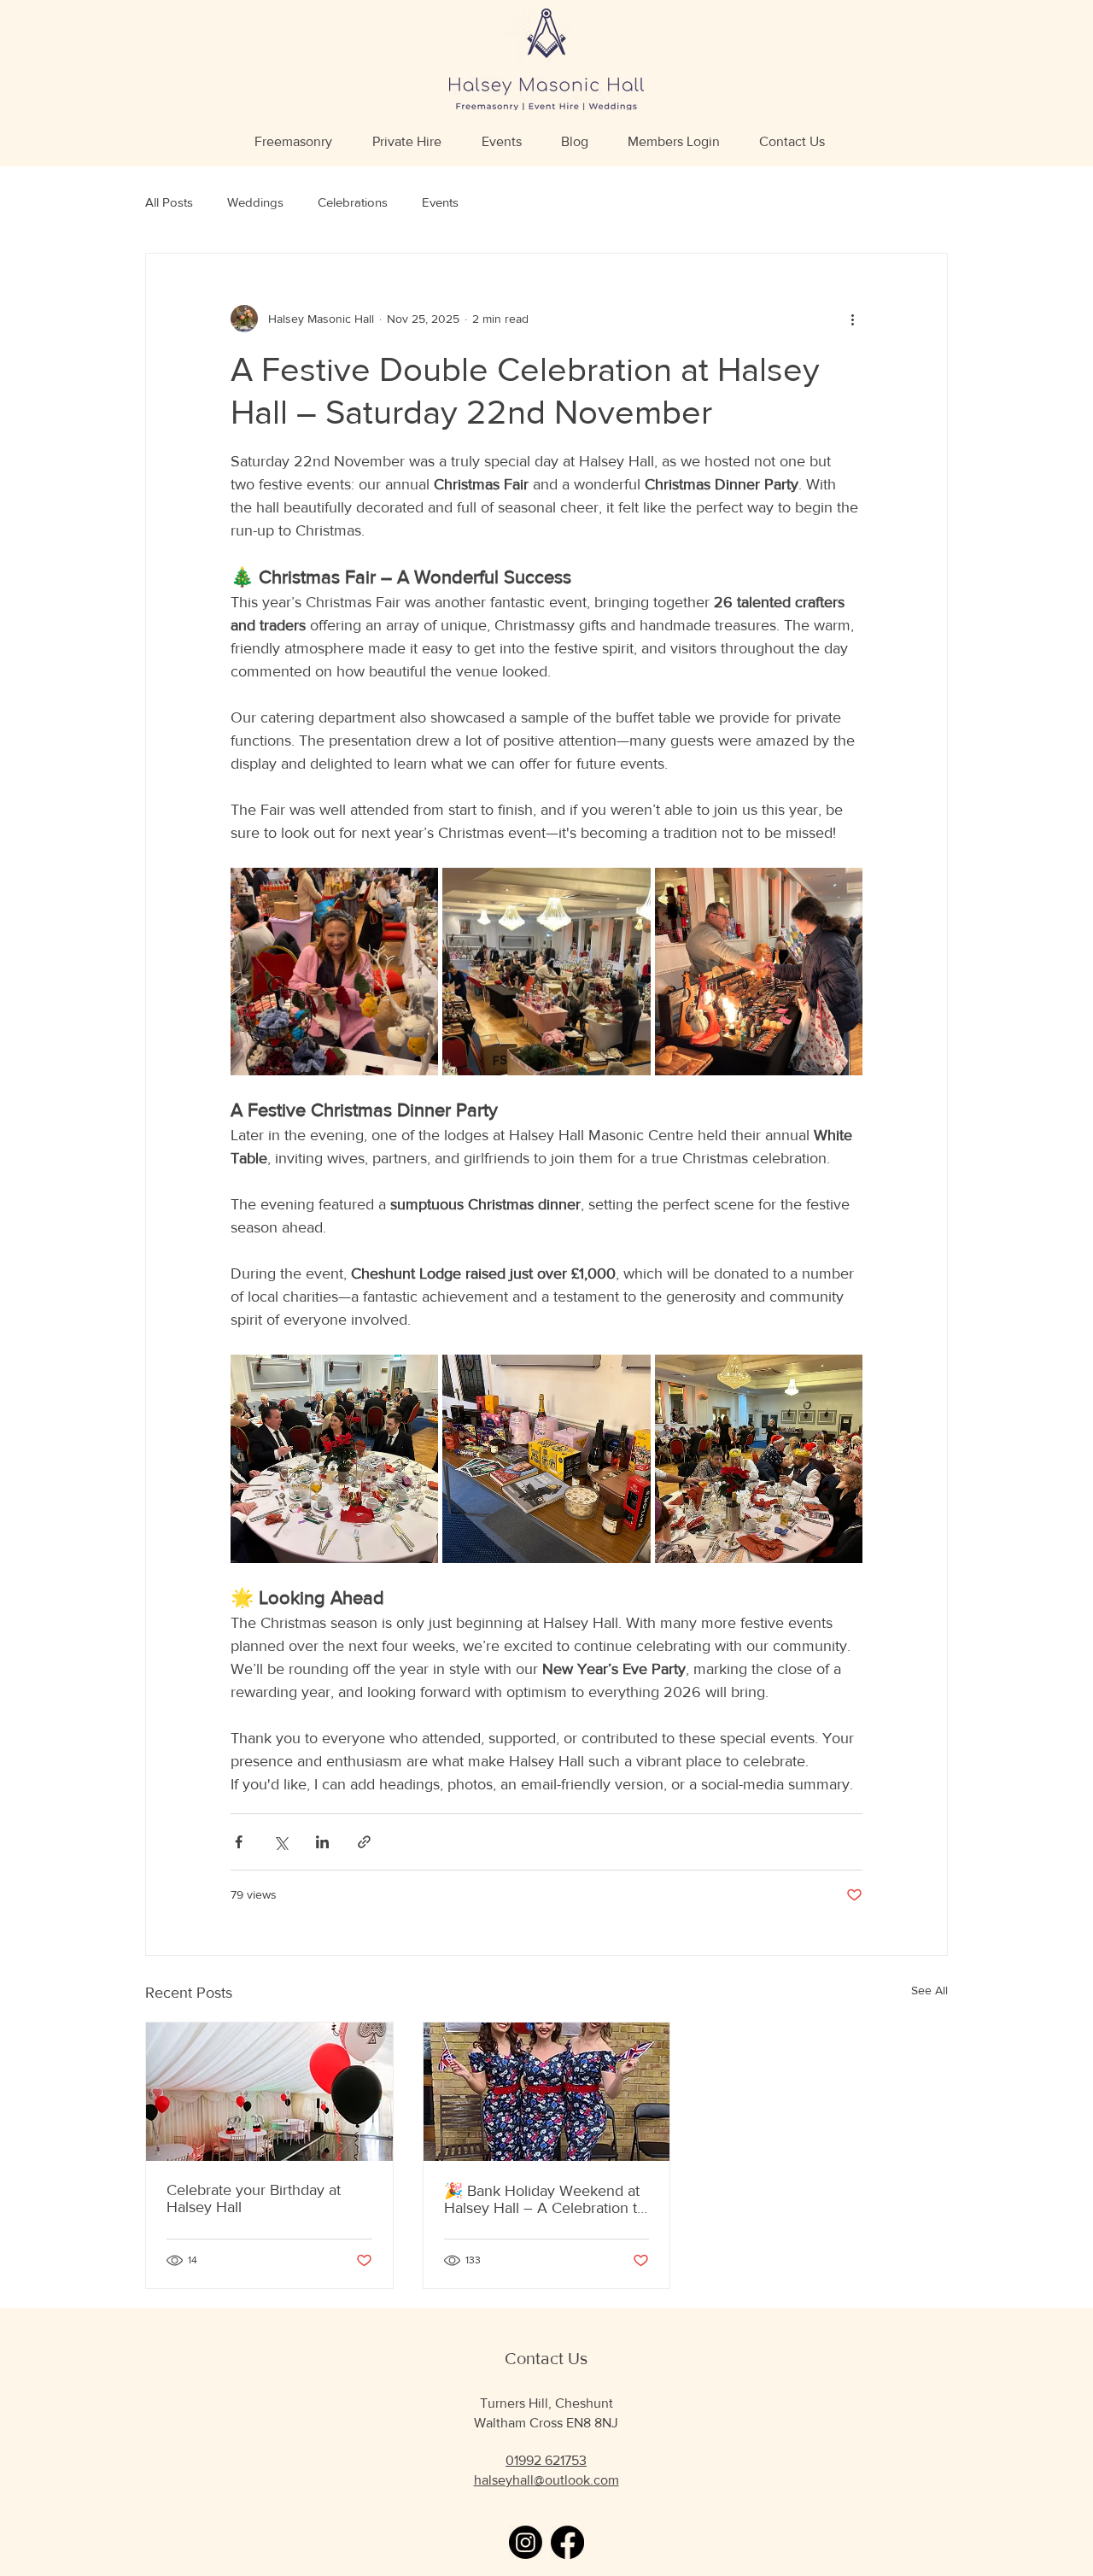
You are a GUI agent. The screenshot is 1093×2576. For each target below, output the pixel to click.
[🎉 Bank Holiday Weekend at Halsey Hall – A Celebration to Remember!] (547, 2092)
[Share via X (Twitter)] (281, 1842)
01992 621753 (546, 2460)
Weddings (255, 202)
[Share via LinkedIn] (322, 1842)
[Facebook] (567, 2542)
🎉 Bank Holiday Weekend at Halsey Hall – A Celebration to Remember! (545, 2199)
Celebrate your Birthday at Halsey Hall (254, 2198)
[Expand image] (334, 972)
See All (929, 1990)
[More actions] (852, 319)
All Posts (169, 202)
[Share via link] (364, 1842)
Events (440, 202)
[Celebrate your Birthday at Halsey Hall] (269, 2092)
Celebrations (353, 202)
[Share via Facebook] (239, 1842)
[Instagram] (526, 2542)
